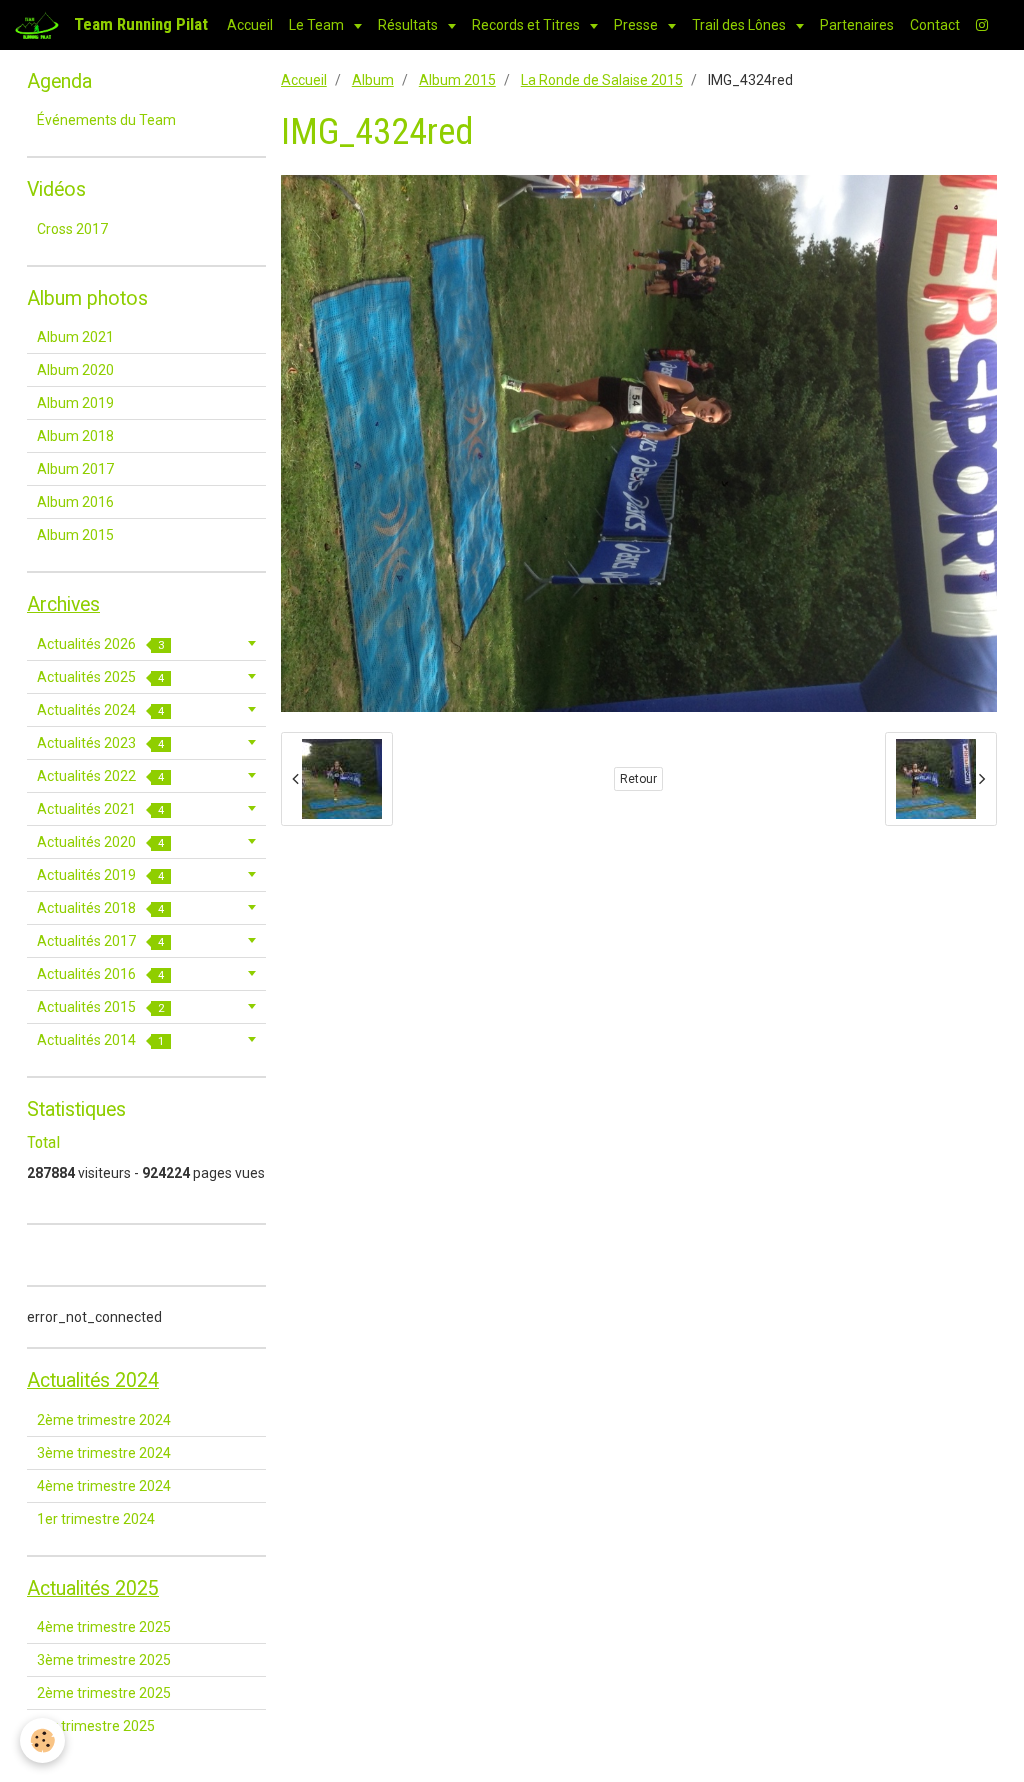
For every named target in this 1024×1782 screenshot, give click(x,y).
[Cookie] (42, 1740)
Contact (935, 25)
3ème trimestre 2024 (104, 1453)
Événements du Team (106, 120)
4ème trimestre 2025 (104, 1627)
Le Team (318, 25)
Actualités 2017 (100, 941)
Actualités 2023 (100, 743)
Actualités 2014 (100, 1040)
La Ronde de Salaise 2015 (602, 80)
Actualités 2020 (100, 842)
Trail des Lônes (740, 25)
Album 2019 (75, 403)
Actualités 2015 (100, 1007)
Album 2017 (75, 469)
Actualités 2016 (100, 974)
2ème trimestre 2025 (104, 1693)
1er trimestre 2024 (96, 1519)
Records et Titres (527, 25)
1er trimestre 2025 (96, 1726)
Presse (637, 25)
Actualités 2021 (100, 809)
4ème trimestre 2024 (104, 1486)
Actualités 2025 (100, 677)
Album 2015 (457, 80)
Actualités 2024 (100, 710)
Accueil (250, 25)
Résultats (409, 25)
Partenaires (857, 25)
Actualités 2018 (100, 908)
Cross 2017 (72, 229)
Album (373, 80)
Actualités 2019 (100, 875)
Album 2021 (75, 337)
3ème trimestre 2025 (104, 1660)
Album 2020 (75, 370)
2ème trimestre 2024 (104, 1420)
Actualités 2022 (100, 776)
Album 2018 (75, 436)
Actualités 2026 (100, 644)
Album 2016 (75, 502)
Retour (638, 779)
